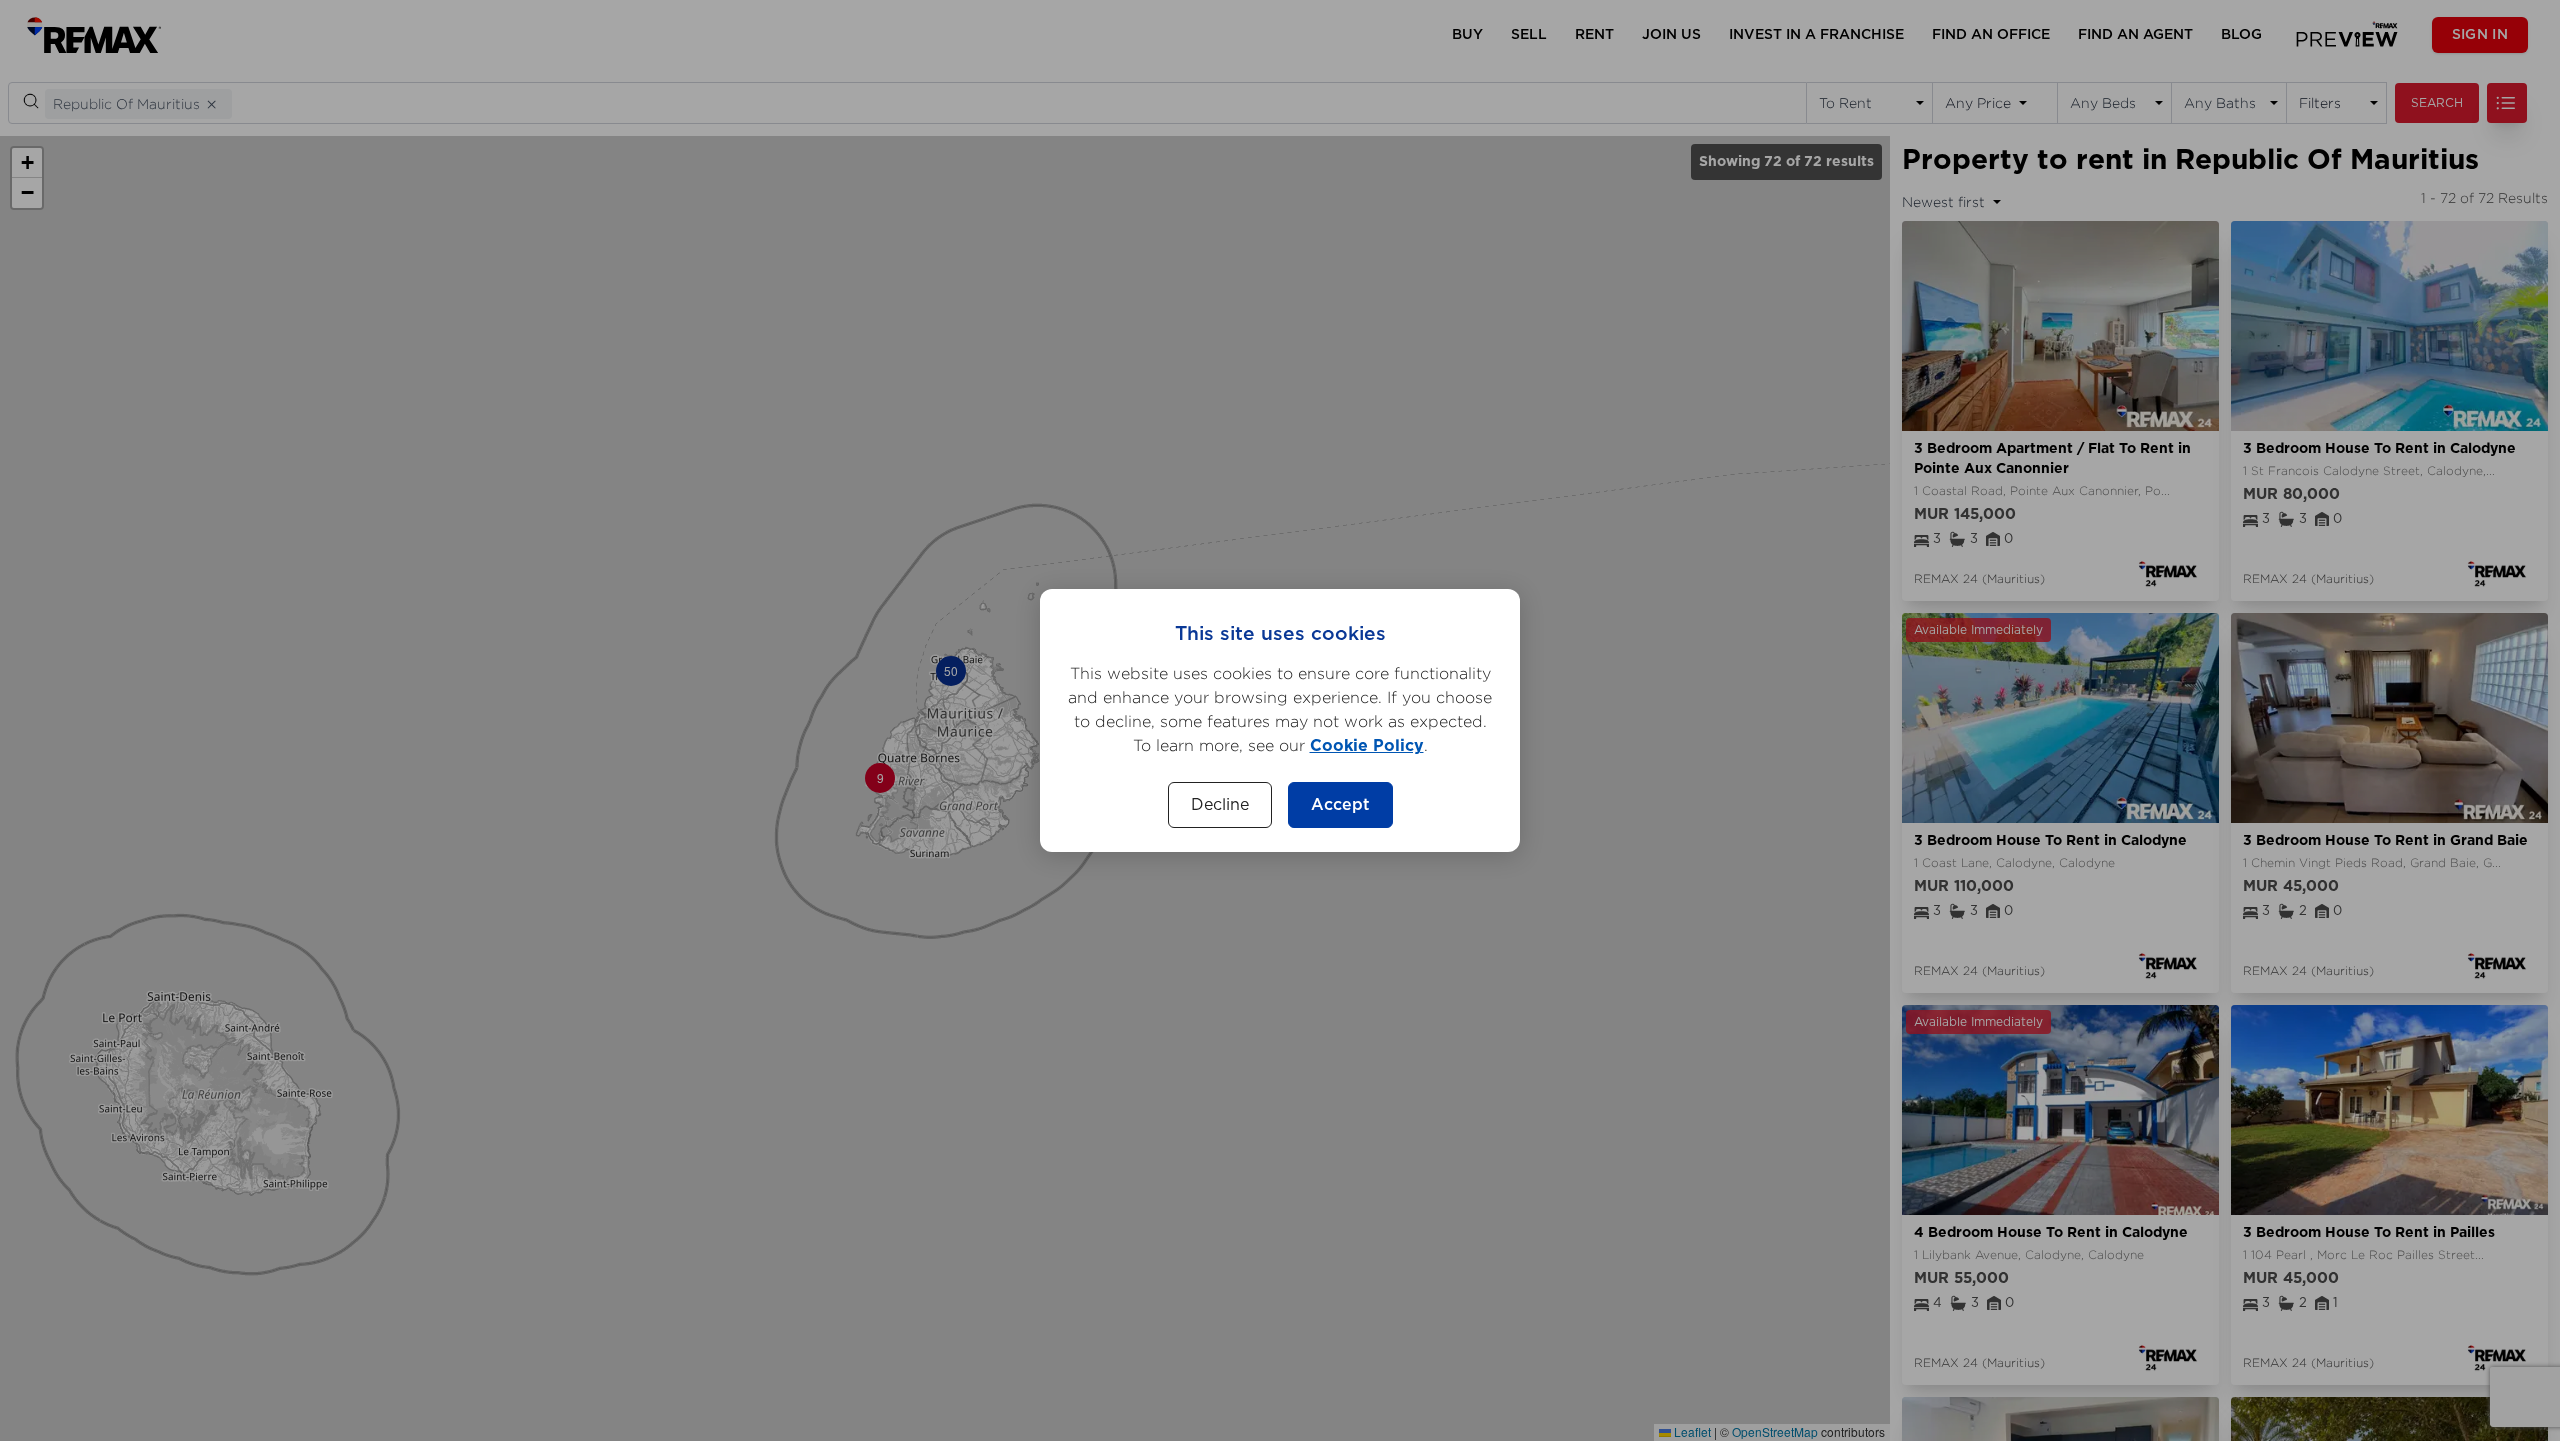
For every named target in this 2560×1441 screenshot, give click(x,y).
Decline (1220, 805)
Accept (1340, 805)
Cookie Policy (1367, 746)
